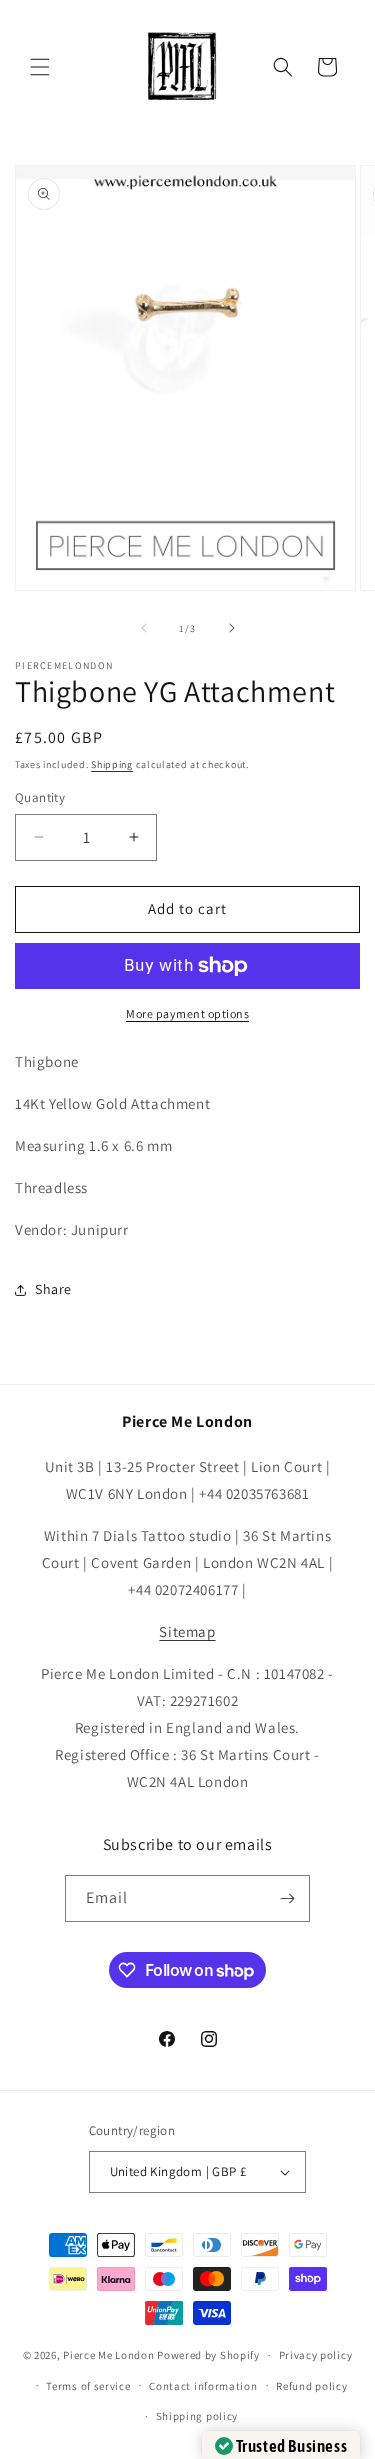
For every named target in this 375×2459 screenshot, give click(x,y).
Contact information (203, 2386)
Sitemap (187, 1631)
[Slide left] (144, 628)
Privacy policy (316, 2355)
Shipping (112, 764)
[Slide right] (232, 628)
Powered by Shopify (208, 2355)
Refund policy (311, 2386)
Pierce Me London (108, 2355)
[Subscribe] (287, 1898)
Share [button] (53, 1289)
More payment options (187, 1013)
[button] (40, 67)
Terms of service (88, 2386)
